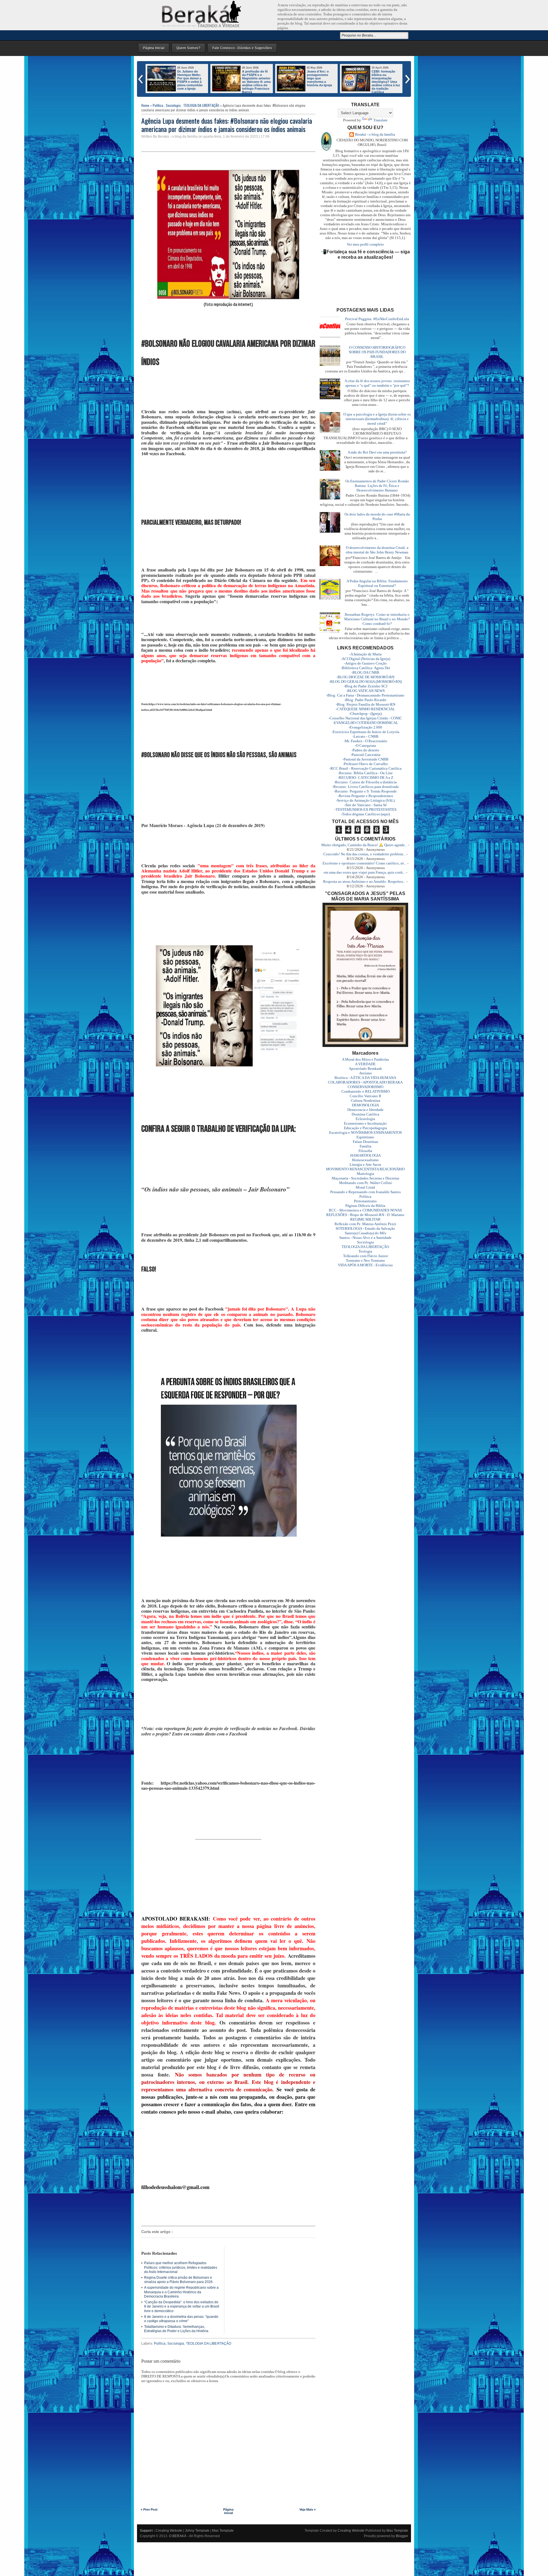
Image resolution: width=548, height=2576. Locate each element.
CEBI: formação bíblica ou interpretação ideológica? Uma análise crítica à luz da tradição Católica (256, 82)
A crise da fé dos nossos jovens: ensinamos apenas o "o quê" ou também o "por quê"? (377, 383)
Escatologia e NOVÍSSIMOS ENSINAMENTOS (365, 1132)
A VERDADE (365, 1064)
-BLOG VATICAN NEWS (365, 691)
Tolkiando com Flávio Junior (365, 1256)
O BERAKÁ (178, 2536)
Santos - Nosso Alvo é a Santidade (365, 1238)
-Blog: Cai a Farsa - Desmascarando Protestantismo (365, 695)
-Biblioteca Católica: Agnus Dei (365, 668)
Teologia (365, 1251)
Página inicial (228, 2511)
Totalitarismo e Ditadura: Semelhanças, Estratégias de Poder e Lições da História (176, 2329)
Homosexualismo (365, 1160)
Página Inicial (154, 48)
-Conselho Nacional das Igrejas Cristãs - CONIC (365, 718)
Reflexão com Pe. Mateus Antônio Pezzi (365, 1224)
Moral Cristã (365, 1187)
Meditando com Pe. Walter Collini (365, 1183)
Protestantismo (365, 1201)
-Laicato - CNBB (365, 736)
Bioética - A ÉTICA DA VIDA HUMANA (365, 1078)
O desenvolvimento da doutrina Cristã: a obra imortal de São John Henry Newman (377, 550)
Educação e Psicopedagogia (365, 1128)
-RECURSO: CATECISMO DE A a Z (365, 778)
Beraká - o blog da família (375, 134)
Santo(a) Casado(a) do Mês (365, 1233)
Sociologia (173, 105)
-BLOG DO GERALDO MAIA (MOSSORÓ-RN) (365, 682)
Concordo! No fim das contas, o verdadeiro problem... (364, 854)
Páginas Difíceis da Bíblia (365, 1206)
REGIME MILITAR (365, 1219)
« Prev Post (149, 2509)
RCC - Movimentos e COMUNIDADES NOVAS (365, 1210)
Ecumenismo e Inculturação (365, 1123)
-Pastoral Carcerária (365, 755)
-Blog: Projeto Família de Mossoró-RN (365, 704)
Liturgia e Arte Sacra (365, 1164)
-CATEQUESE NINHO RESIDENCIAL (365, 709)
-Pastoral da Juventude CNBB (365, 759)
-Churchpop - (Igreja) (365, 714)
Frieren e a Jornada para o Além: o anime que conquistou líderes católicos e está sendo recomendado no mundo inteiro (371, 83)
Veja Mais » (308, 2509)
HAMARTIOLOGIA (365, 1155)
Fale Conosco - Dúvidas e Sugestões (242, 48)
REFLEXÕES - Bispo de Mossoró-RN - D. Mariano (365, 1215)
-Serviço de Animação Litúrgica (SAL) (365, 800)
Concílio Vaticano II (365, 1096)
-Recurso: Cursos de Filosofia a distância (365, 782)
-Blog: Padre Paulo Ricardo (365, 700)
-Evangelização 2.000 (365, 727)
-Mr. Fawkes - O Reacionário (365, 741)
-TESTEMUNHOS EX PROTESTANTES (365, 809)
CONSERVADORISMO (365, 1087)
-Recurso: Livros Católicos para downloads (365, 787)
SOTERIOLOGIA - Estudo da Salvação (365, 1228)
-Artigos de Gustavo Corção (365, 663)
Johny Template (197, 2531)
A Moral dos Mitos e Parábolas (365, 1059)
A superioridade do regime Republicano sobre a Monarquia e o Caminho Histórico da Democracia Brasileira (181, 2292)
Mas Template (223, 2531)
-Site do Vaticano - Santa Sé (365, 805)
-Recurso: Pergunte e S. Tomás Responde (365, 791)
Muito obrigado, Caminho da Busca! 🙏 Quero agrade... (364, 845)
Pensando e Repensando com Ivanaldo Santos (365, 1192)
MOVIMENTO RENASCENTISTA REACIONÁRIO (365, 1169)
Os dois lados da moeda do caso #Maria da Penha (377, 516)
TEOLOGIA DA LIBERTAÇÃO (201, 105)
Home (145, 105)
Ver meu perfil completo (365, 244)
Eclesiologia (365, 1119)
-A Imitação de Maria (365, 654)
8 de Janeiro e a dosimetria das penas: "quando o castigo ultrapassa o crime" (181, 2319)
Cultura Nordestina (365, 1101)
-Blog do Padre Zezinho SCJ (365, 686)
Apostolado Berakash (365, 1069)
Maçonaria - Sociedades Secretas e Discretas (365, 1178)
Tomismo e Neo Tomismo (365, 1260)
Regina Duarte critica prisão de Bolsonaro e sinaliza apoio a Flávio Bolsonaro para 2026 (178, 2280)
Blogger (402, 2536)
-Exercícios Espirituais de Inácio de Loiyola (365, 732)
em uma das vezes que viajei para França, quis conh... (364, 872)
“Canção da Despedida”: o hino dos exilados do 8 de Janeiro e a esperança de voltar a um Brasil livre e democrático (182, 2307)
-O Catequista (365, 746)
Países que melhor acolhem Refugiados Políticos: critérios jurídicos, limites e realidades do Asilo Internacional (181, 2267)
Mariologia (365, 1174)
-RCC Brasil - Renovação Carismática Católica (365, 768)
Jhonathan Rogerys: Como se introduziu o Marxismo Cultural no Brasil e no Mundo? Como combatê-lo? (377, 619)
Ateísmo (365, 1073)
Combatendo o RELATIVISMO (365, 1091)
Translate (380, 120)
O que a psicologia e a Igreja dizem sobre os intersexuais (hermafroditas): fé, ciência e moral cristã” (377, 419)
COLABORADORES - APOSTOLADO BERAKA (365, 1082)
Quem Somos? (188, 48)
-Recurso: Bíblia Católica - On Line (365, 773)
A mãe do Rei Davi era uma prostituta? (377, 452)
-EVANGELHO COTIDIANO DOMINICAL (365, 723)
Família (365, 1146)
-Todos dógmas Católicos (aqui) (365, 814)
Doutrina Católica (365, 1114)
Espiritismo (365, 1137)
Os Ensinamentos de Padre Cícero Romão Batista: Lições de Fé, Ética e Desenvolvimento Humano (377, 486)
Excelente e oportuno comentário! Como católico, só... (364, 863)
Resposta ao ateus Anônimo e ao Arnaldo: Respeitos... (364, 881)
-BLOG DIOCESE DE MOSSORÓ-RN (365, 677)
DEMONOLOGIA (365, 1105)
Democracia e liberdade (365, 1110)
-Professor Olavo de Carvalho (365, 764)
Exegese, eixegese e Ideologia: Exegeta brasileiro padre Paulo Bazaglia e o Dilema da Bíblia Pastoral (321, 82)
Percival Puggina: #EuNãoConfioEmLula (377, 319)
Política (158, 105)
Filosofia (365, 1151)
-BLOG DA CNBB (365, 672)
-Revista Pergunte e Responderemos (365, 796)
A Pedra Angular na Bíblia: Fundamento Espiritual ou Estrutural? (377, 583)
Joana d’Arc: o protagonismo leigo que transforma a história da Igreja (190, 78)
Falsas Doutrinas (365, 1142)
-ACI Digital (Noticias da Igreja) (365, 659)
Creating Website (169, 2531)
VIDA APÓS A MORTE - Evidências (365, 1265)
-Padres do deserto (365, 750)
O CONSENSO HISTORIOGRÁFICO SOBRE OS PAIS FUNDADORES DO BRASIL (377, 352)
